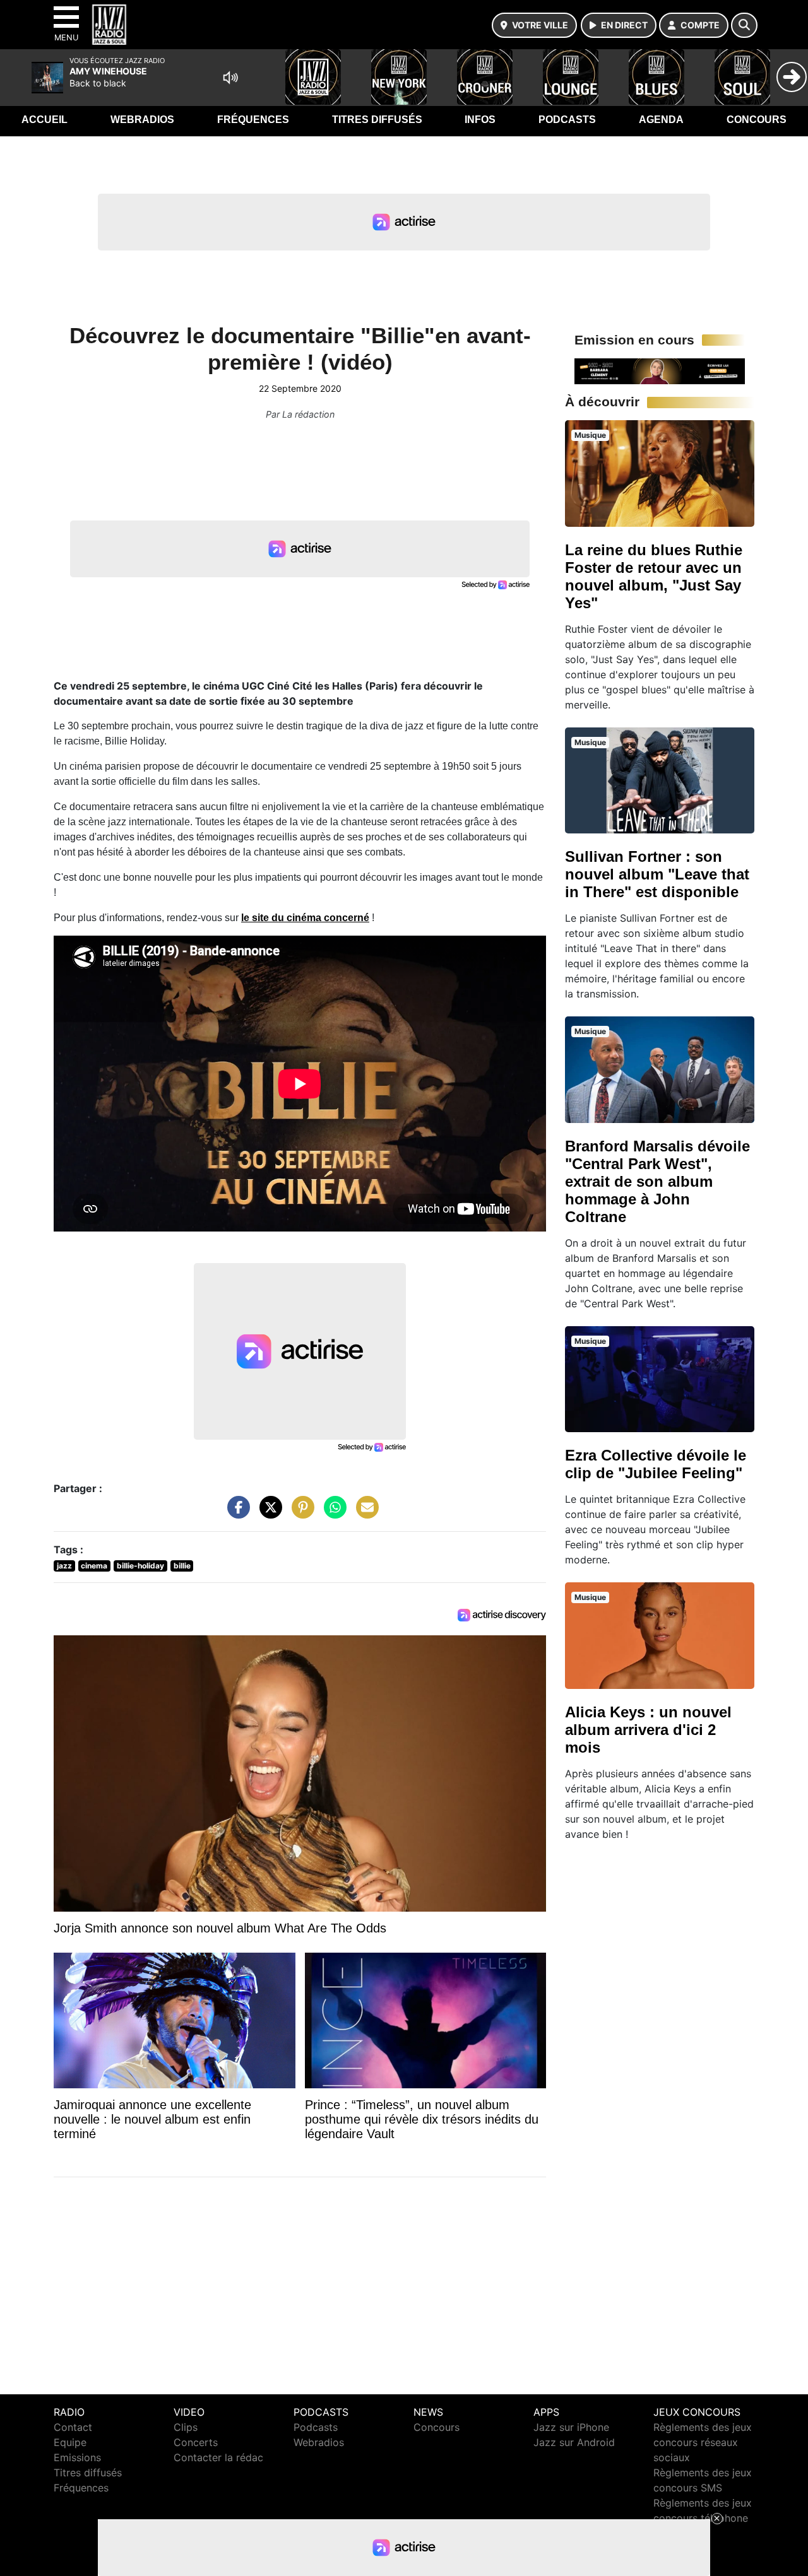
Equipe (70, 2442)
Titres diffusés (377, 120)
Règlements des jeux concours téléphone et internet (703, 2518)
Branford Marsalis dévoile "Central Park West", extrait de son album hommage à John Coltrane (657, 1181)
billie (182, 1566)
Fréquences (253, 120)
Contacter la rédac (218, 2457)
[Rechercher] (744, 25)
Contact (73, 2427)
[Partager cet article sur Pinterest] (300, 1514)
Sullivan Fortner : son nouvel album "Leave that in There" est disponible (657, 874)
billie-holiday (140, 1566)
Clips (186, 2427)
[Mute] (230, 78)
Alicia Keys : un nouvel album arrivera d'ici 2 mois (648, 1730)
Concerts (196, 2442)
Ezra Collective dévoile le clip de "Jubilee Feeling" (656, 1464)
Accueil (45, 120)
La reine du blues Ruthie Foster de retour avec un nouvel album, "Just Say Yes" (654, 576)
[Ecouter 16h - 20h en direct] (660, 370)
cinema (94, 1566)
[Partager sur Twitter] (268, 1514)
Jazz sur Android (574, 2442)
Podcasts (567, 120)
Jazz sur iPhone (571, 2427)
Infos (480, 120)
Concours (757, 120)
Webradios (142, 120)
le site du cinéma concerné (305, 918)
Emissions (77, 2457)
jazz (64, 1566)
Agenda (661, 120)
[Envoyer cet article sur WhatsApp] (332, 1514)
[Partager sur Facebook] (235, 1514)
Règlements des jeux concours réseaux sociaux (703, 2442)
